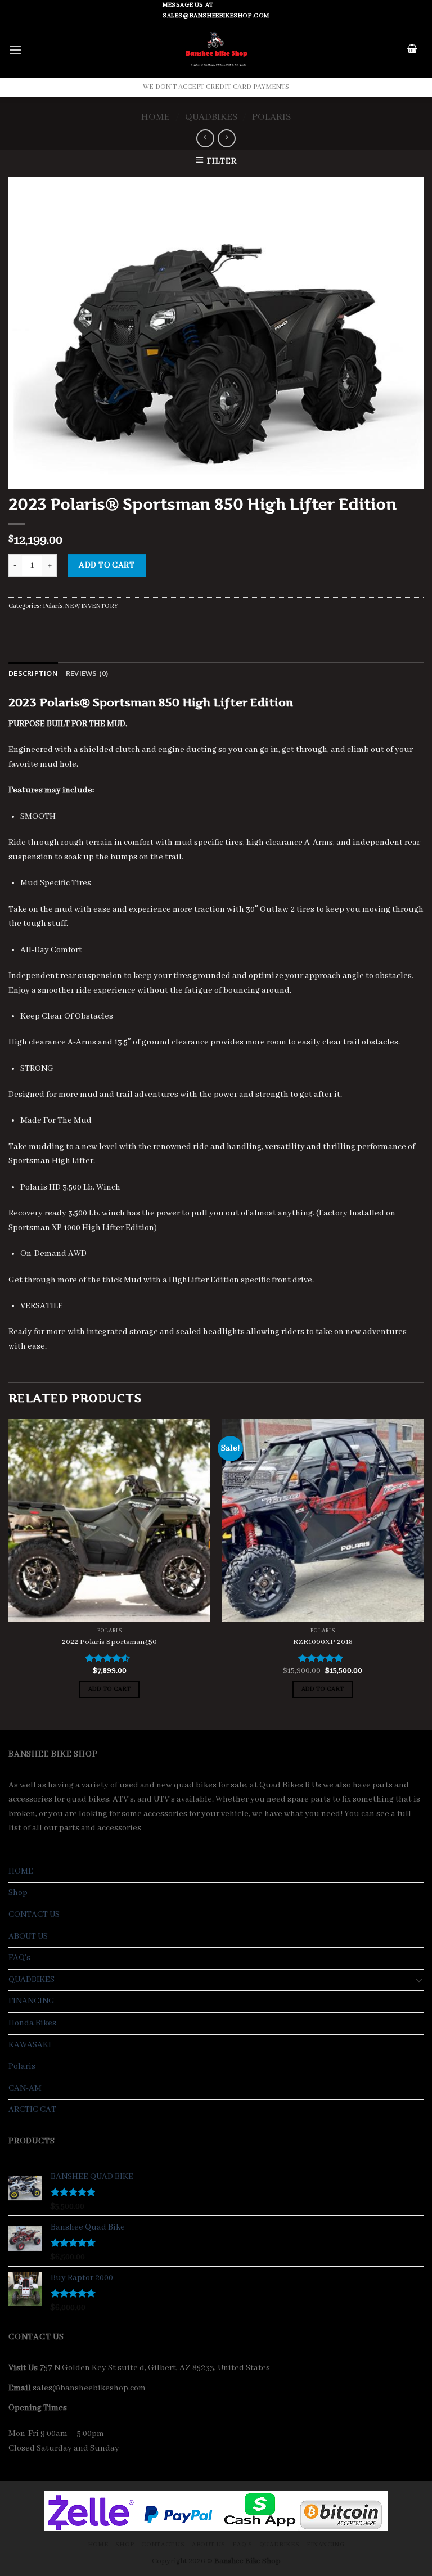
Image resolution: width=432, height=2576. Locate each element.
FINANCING (31, 2001)
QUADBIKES (211, 117)
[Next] (423, 1573)
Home (156, 117)
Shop (18, 1893)
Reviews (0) (87, 673)
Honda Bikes (32, 2023)
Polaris (271, 117)
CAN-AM (25, 2088)
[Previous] (9, 1573)
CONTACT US (34, 1915)
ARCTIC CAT (32, 2110)
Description (33, 673)
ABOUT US (28, 1936)
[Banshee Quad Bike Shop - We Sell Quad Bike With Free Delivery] (216, 49)
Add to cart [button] (110, 1689)
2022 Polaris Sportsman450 (109, 1642)
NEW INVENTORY (92, 606)
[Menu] (15, 50)
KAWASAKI (30, 2045)
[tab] (33, 673)
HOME (21, 1871)
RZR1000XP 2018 (323, 1642)
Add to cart (107, 565)
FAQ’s (19, 1958)
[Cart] (413, 50)
